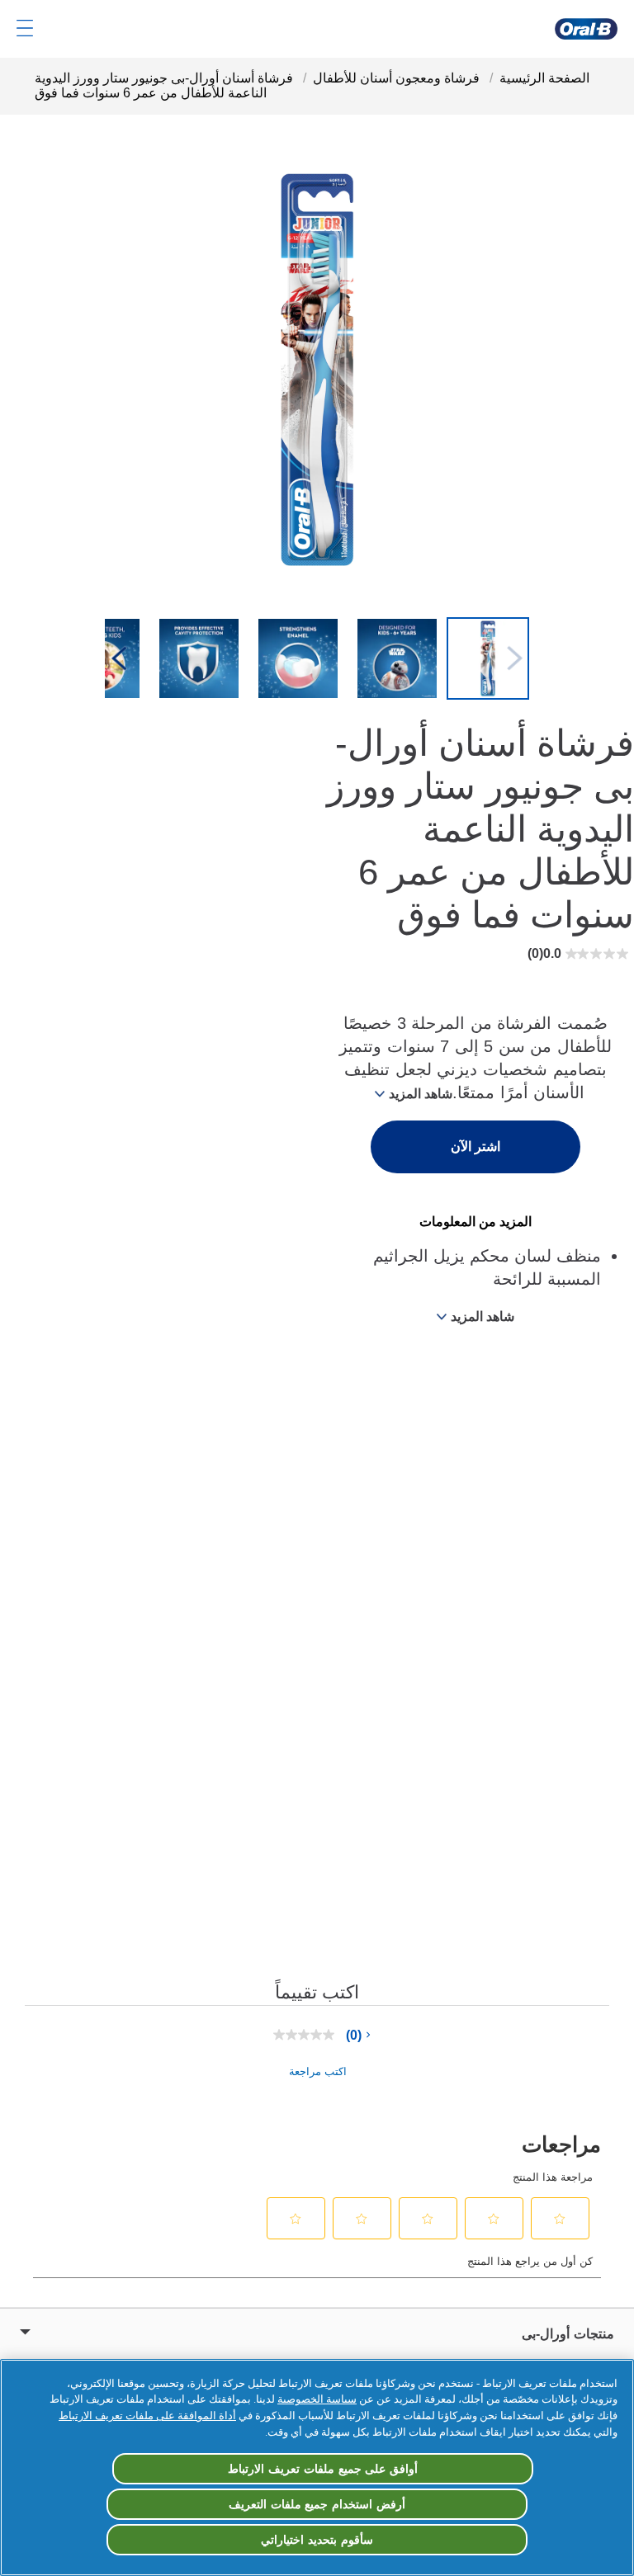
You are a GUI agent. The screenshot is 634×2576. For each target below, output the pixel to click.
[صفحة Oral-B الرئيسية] (586, 29)
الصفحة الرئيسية (544, 78)
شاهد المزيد (421, 1094)
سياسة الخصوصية (317, 2399)
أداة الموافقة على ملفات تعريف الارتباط (147, 2416)
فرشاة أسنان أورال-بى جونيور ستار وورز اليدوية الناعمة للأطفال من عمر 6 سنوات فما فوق (164, 85)
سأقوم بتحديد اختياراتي (317, 2540)
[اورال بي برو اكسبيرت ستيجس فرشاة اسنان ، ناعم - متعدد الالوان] (488, 660)
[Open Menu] (25, 28)
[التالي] (119, 660)
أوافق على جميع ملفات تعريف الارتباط (323, 2469)
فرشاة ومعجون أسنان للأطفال (396, 78)
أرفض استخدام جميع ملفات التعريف (317, 2504)
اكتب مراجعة (318, 2071)
